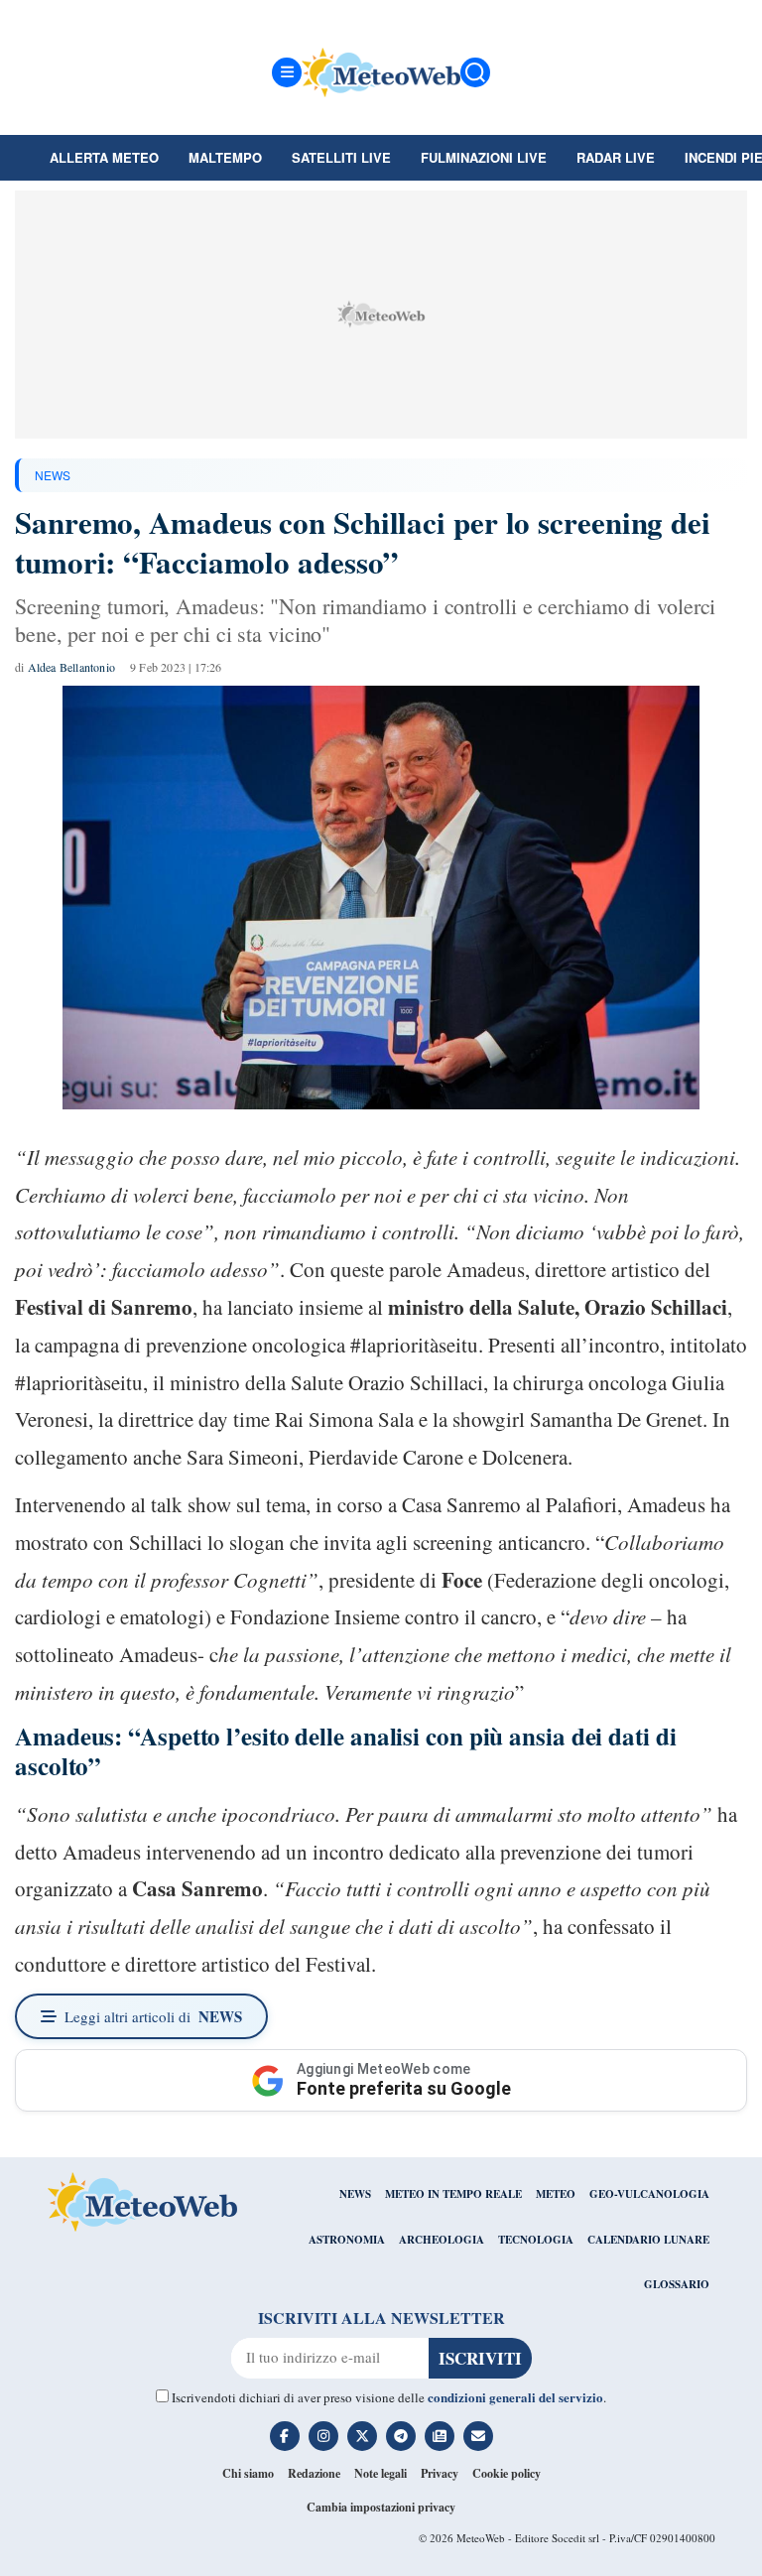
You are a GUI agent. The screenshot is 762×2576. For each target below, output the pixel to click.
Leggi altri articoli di (153, 2016)
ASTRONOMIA (347, 2240)
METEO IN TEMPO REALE (453, 2194)
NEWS (53, 475)
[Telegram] (401, 2436)
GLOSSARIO (677, 2284)
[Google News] (440, 2436)
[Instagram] (323, 2436)
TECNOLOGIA (536, 2240)
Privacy (440, 2473)
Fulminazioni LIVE (484, 157)
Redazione (314, 2473)
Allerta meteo (104, 157)
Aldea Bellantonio (71, 667)
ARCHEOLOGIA (442, 2240)
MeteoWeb (481, 2538)
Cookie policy (507, 2473)
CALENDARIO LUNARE (648, 2240)
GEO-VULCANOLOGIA (649, 2194)
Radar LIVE (616, 157)
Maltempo (225, 157)
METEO (556, 2194)
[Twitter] (362, 2436)
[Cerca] (475, 72)
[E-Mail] (478, 2436)
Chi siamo (248, 2473)
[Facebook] (285, 2436)
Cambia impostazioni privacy (381, 2507)
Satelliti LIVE (341, 157)
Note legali (381, 2473)
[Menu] (287, 72)
